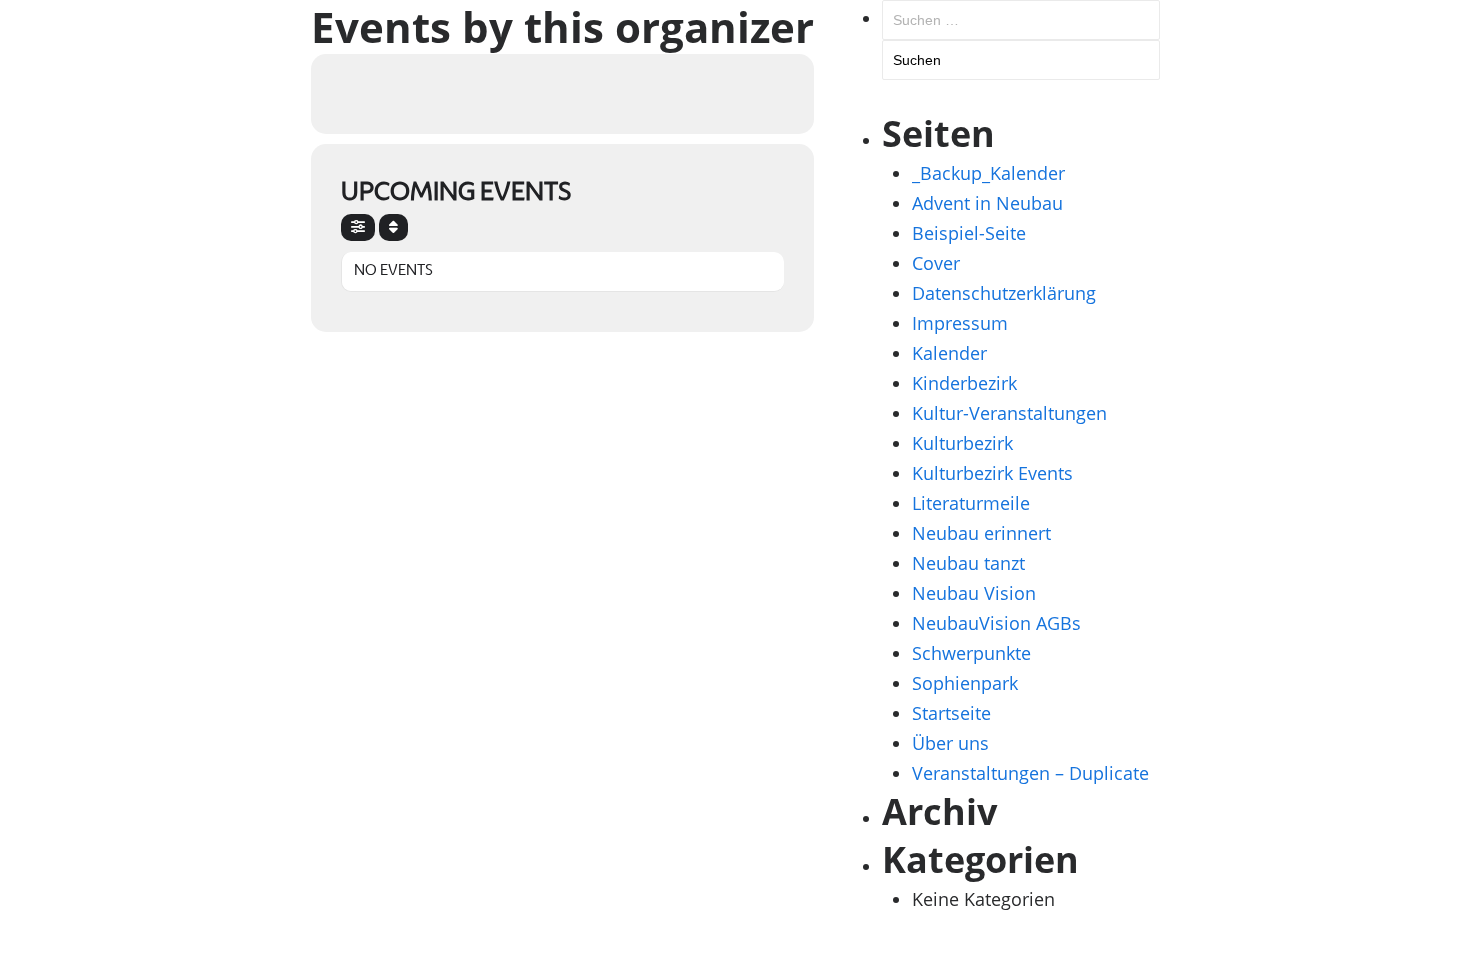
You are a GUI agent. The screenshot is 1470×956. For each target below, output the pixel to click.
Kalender (949, 353)
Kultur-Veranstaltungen (1009, 413)
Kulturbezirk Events (992, 473)
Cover (936, 263)
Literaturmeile (971, 503)
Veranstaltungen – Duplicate (1030, 773)
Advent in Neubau (987, 203)
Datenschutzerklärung (1004, 293)
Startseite (951, 713)
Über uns (950, 743)
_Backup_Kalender (988, 173)
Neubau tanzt (968, 563)
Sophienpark (965, 683)
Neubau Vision (974, 593)
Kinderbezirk (964, 383)
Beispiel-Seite (969, 233)
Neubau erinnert (981, 533)
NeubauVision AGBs (996, 623)
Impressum (960, 323)
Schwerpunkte (971, 653)
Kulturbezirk (962, 443)
